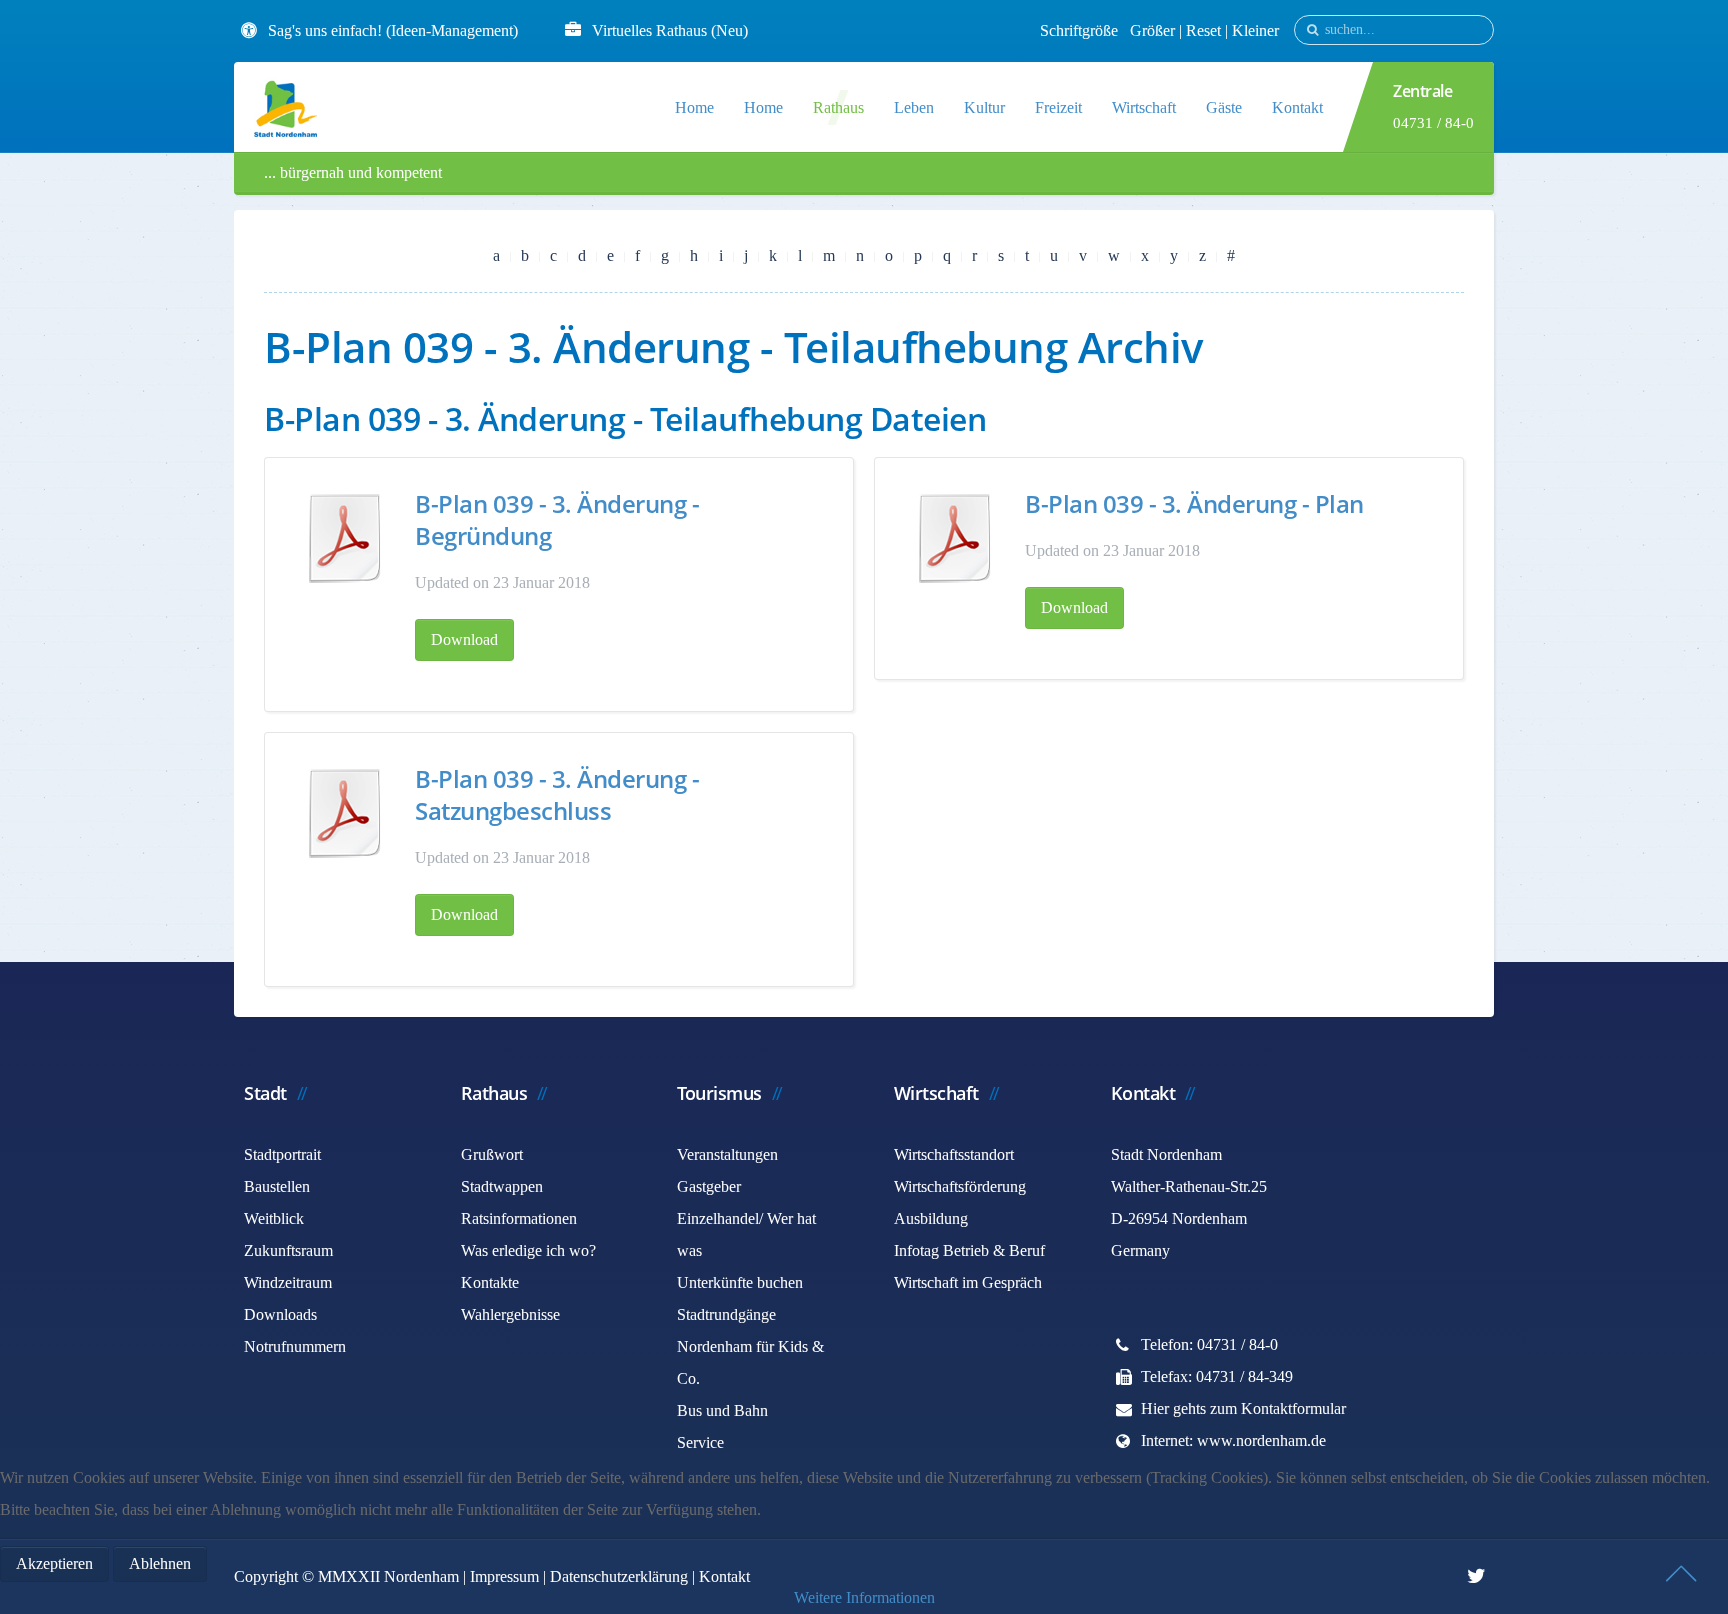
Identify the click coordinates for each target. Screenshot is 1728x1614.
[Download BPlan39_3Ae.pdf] (955, 538)
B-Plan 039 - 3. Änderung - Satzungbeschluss (557, 794)
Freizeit (1058, 107)
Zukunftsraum (288, 1250)
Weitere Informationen (864, 1597)
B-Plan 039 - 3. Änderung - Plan (1194, 503)
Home (694, 107)
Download (464, 639)
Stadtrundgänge (726, 1314)
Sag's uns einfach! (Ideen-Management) (393, 30)
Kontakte (490, 1282)
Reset (1205, 30)
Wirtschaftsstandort (954, 1154)
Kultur (984, 107)
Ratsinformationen (519, 1218)
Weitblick (274, 1218)
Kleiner (1255, 30)
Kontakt (1297, 107)
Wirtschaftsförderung (960, 1186)
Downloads (280, 1314)
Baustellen (277, 1186)
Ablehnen (160, 1563)
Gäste (1224, 107)
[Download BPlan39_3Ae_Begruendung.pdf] (345, 538)
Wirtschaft (1144, 107)
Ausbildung (931, 1218)
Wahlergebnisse (510, 1314)
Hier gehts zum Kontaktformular (1243, 1408)
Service (700, 1442)
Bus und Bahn (722, 1410)
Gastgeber (709, 1186)
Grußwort (492, 1154)
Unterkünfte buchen (740, 1282)
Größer (1152, 30)
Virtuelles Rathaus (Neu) (670, 30)
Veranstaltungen (727, 1154)
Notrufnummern (295, 1346)
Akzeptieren (54, 1563)
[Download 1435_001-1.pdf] (345, 813)
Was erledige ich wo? (528, 1250)
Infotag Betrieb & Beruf (969, 1250)
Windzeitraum (288, 1282)
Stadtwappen (502, 1186)
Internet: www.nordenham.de (1233, 1440)
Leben (914, 107)
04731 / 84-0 (1433, 123)
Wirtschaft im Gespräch (968, 1282)
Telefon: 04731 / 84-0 (1209, 1344)
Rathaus (838, 107)
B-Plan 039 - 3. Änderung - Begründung (557, 519)
